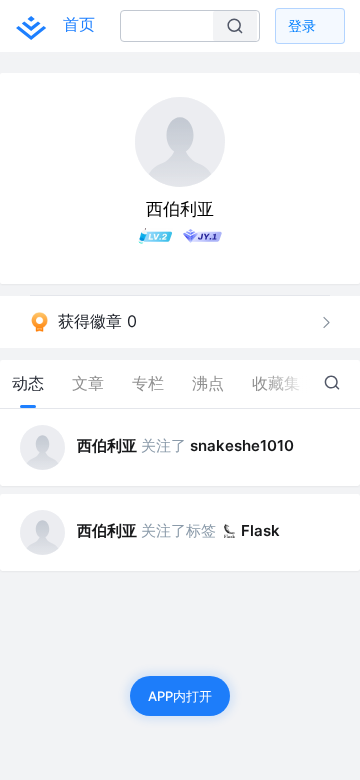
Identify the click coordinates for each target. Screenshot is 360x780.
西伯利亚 (107, 445)
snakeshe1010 (242, 445)
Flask (260, 530)
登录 (302, 25)
